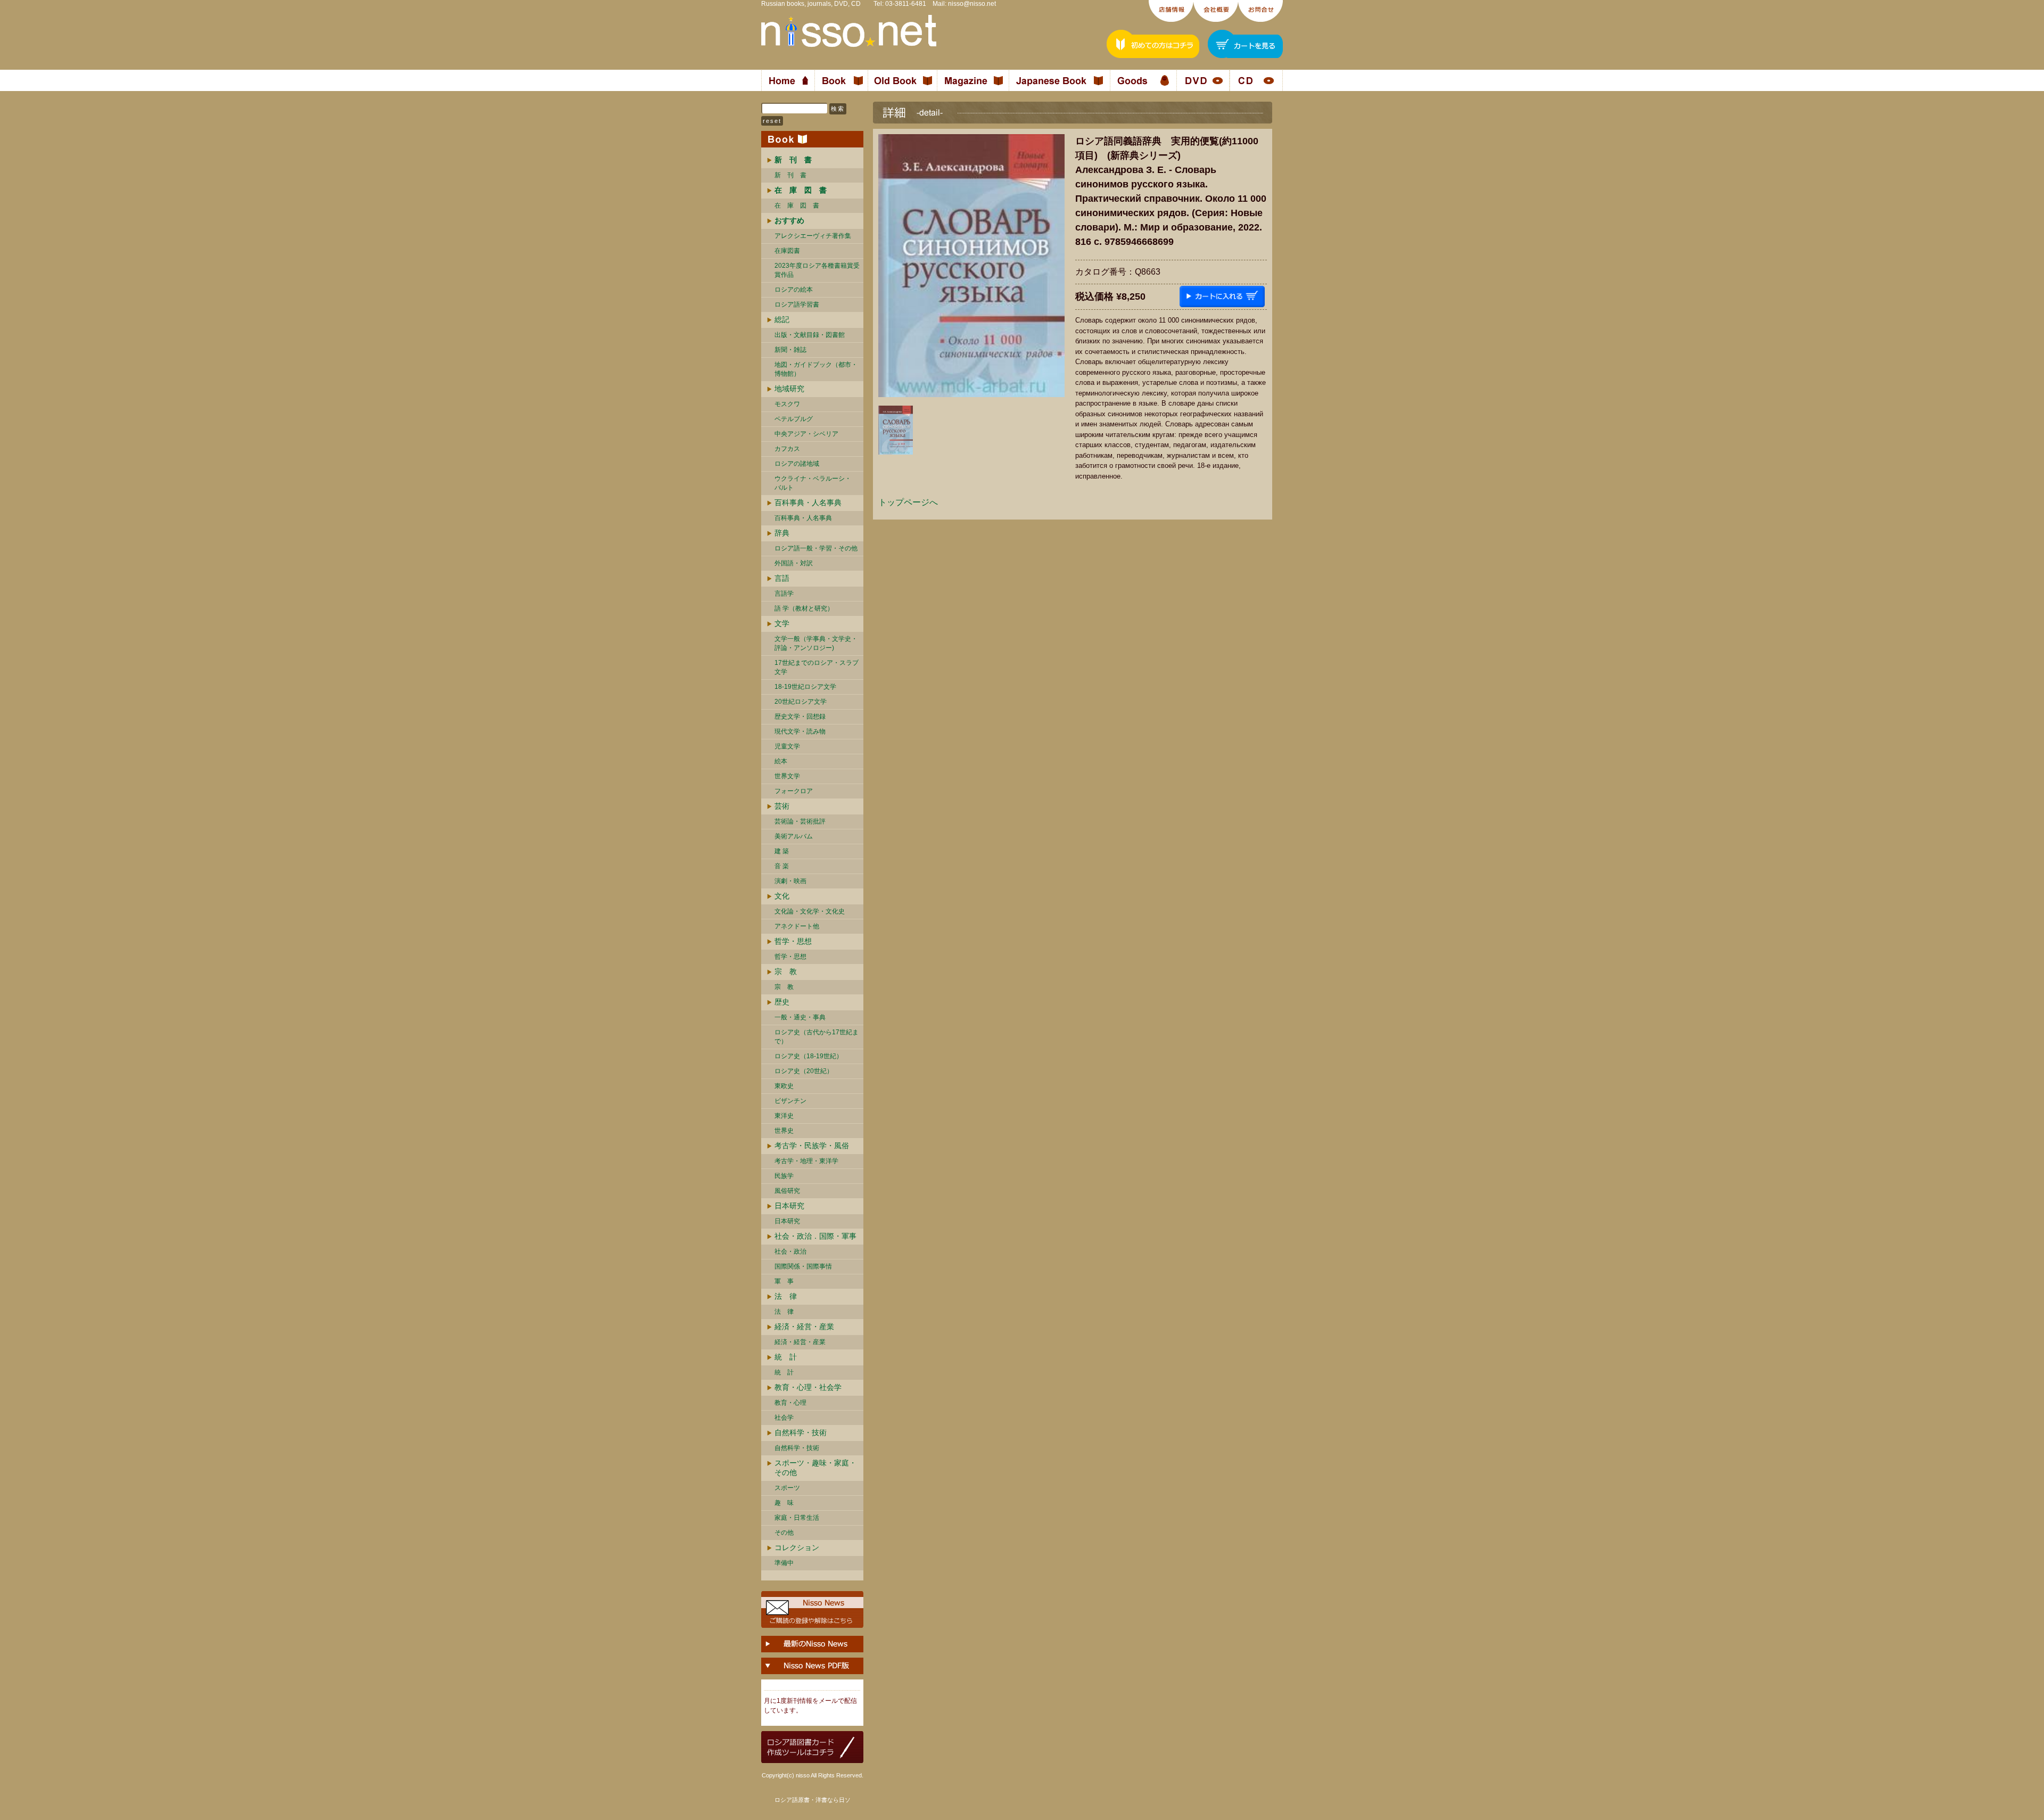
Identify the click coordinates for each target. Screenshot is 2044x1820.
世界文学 (787, 776)
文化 (782, 896)
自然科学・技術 (801, 1432)
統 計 (786, 1357)
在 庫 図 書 (797, 205)
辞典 (782, 533)
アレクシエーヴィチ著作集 (813, 236)
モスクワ (787, 404)
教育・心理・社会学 (808, 1387)
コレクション (797, 1547)
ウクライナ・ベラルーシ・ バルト (813, 483)
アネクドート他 (797, 926)
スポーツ (787, 1488)
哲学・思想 (793, 941)
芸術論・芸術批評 (800, 821)
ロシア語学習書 (797, 304)
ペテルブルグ (794, 419)
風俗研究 (787, 1191)
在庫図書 (787, 251)
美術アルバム (794, 836)
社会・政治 (790, 1251)
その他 (784, 1533)
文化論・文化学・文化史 (810, 911)
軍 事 (784, 1281)
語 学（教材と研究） (804, 608)
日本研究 (789, 1206)
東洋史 (784, 1116)
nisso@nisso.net (972, 4)
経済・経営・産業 (804, 1327)
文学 (782, 623)
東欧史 (784, 1086)
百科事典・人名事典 (808, 503)
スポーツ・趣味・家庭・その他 (815, 1468)
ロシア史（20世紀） (804, 1071)
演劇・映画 (790, 881)
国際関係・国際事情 (803, 1266)
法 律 (786, 1296)
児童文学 (787, 746)
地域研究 (789, 389)
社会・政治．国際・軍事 (815, 1236)
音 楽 (782, 866)
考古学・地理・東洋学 (806, 1161)
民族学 (784, 1176)
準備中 (784, 1563)
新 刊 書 (790, 175)
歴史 (782, 1002)
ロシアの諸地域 (797, 464)
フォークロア (794, 791)
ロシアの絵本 (794, 290)
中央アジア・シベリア (806, 434)
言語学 (784, 594)
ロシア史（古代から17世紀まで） (817, 1037)
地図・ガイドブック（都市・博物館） (816, 369)
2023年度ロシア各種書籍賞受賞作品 (817, 270)
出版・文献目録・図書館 (810, 335)
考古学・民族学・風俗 (812, 1146)
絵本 (781, 761)
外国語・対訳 (794, 563)
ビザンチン (790, 1101)
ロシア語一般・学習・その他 (816, 548)
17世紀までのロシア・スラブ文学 (817, 667)
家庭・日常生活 (797, 1518)
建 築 (782, 851)
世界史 (784, 1131)
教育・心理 (790, 1403)
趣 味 (784, 1503)
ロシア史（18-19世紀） (809, 1056)
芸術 (782, 806)
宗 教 (786, 971)
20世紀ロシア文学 (801, 702)
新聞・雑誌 (790, 350)
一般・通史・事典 (800, 1017)
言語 (782, 578)
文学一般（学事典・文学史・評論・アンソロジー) (816, 643)
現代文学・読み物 (800, 731)
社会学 (784, 1418)
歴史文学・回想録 (800, 717)
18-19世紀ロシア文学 (805, 687)
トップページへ (908, 502)
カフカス (787, 449)
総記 (782, 319)
